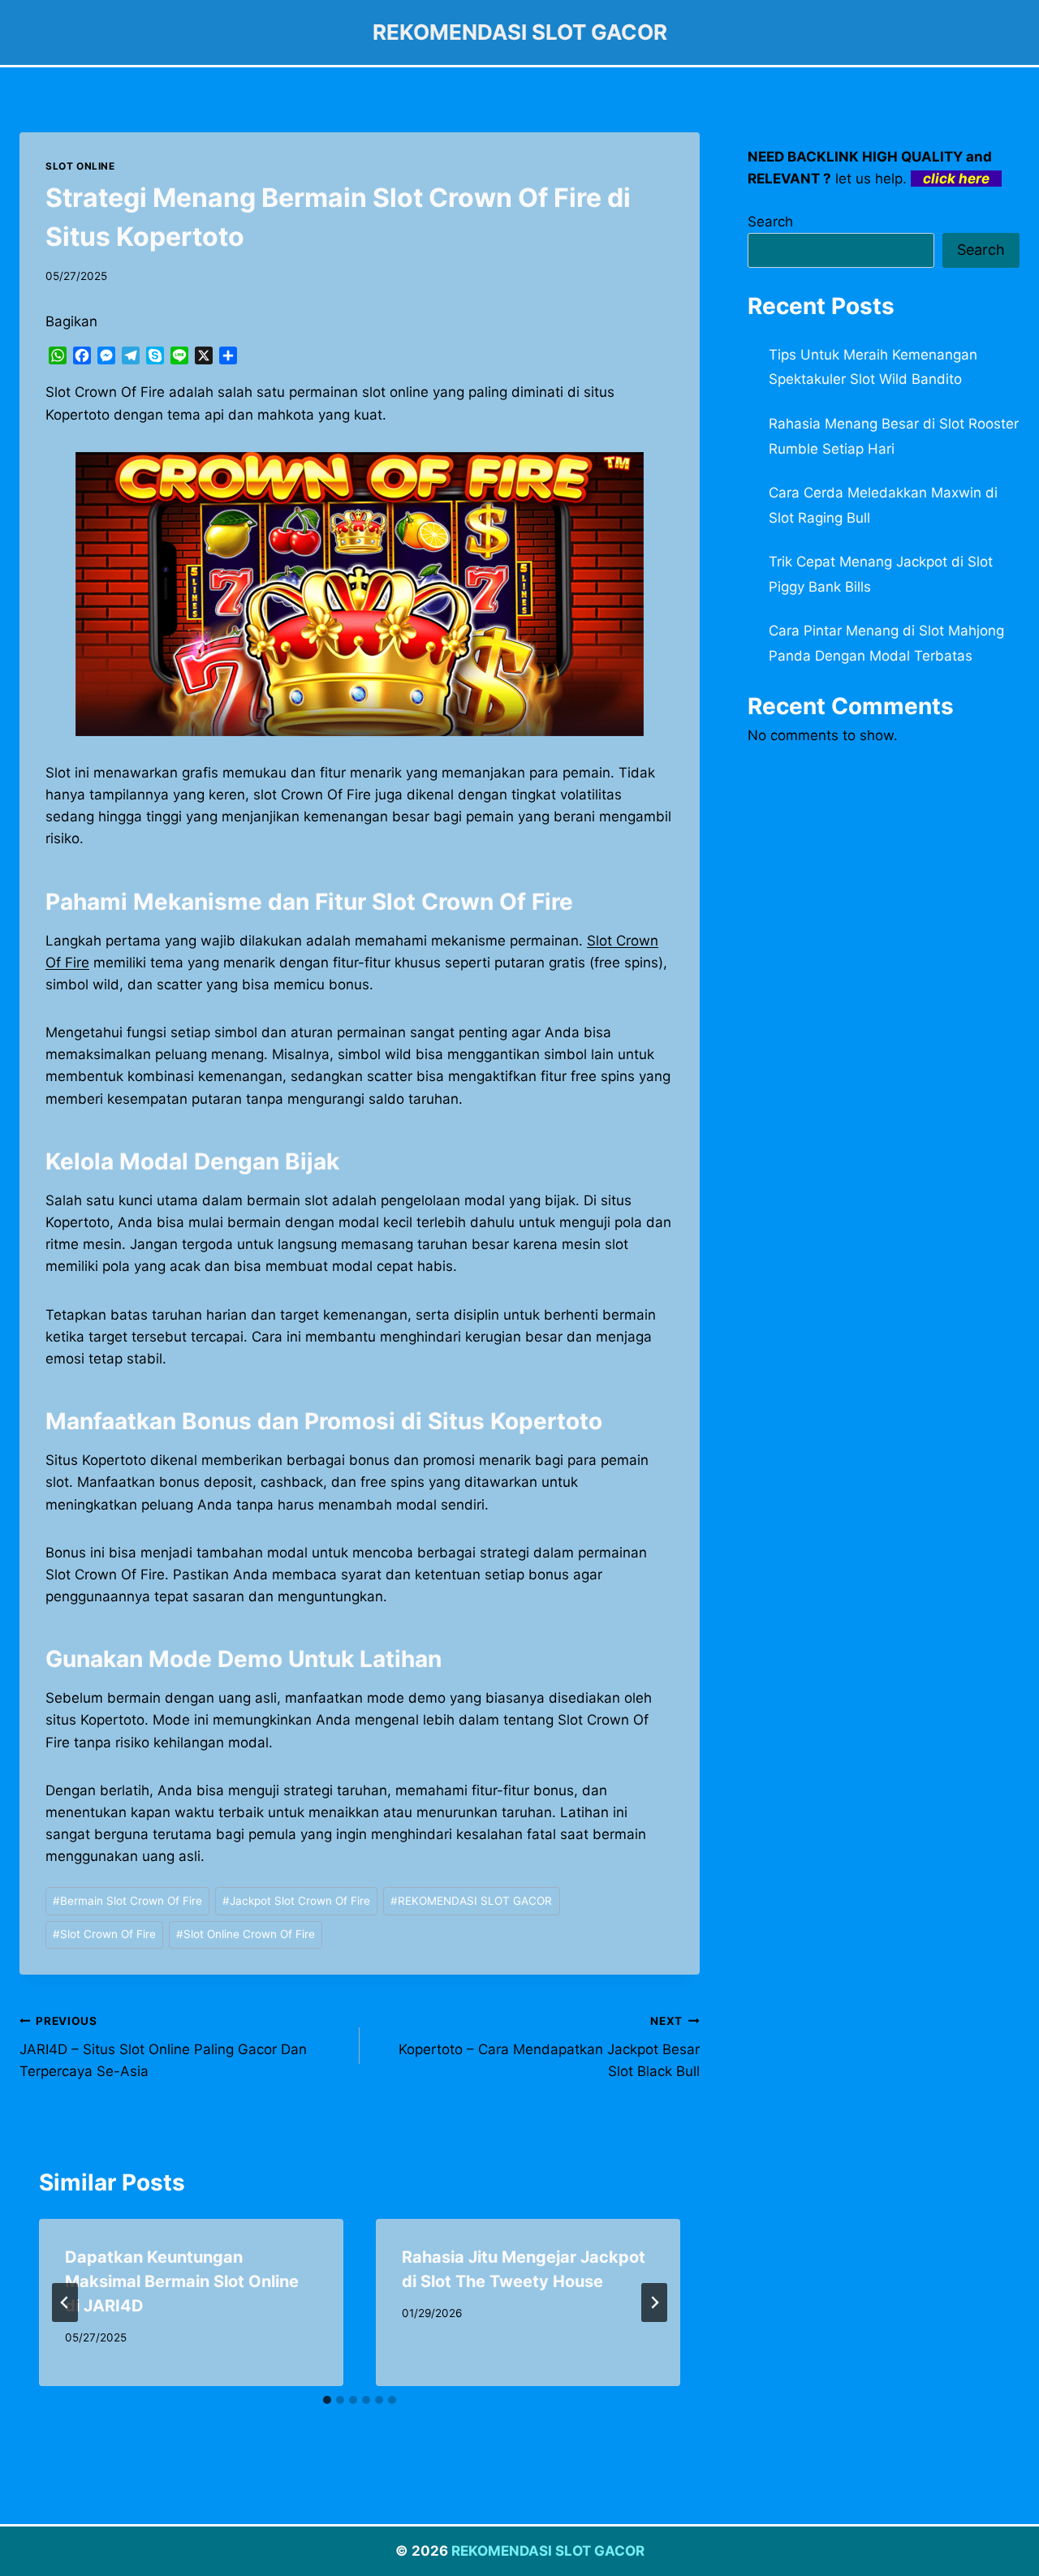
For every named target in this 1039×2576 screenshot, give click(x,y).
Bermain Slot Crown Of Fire (127, 1901)
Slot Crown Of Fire (104, 1934)
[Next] (654, 2302)
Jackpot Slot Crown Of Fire (296, 1901)
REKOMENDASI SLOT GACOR (471, 1901)
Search (770, 222)
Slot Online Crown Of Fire (246, 1934)
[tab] (327, 2400)
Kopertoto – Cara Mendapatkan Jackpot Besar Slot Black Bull (549, 2047)
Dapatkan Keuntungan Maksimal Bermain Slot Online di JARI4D (182, 2281)
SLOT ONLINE (80, 166)
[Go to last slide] (65, 2302)
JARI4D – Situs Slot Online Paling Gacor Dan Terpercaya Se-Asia (163, 2047)
